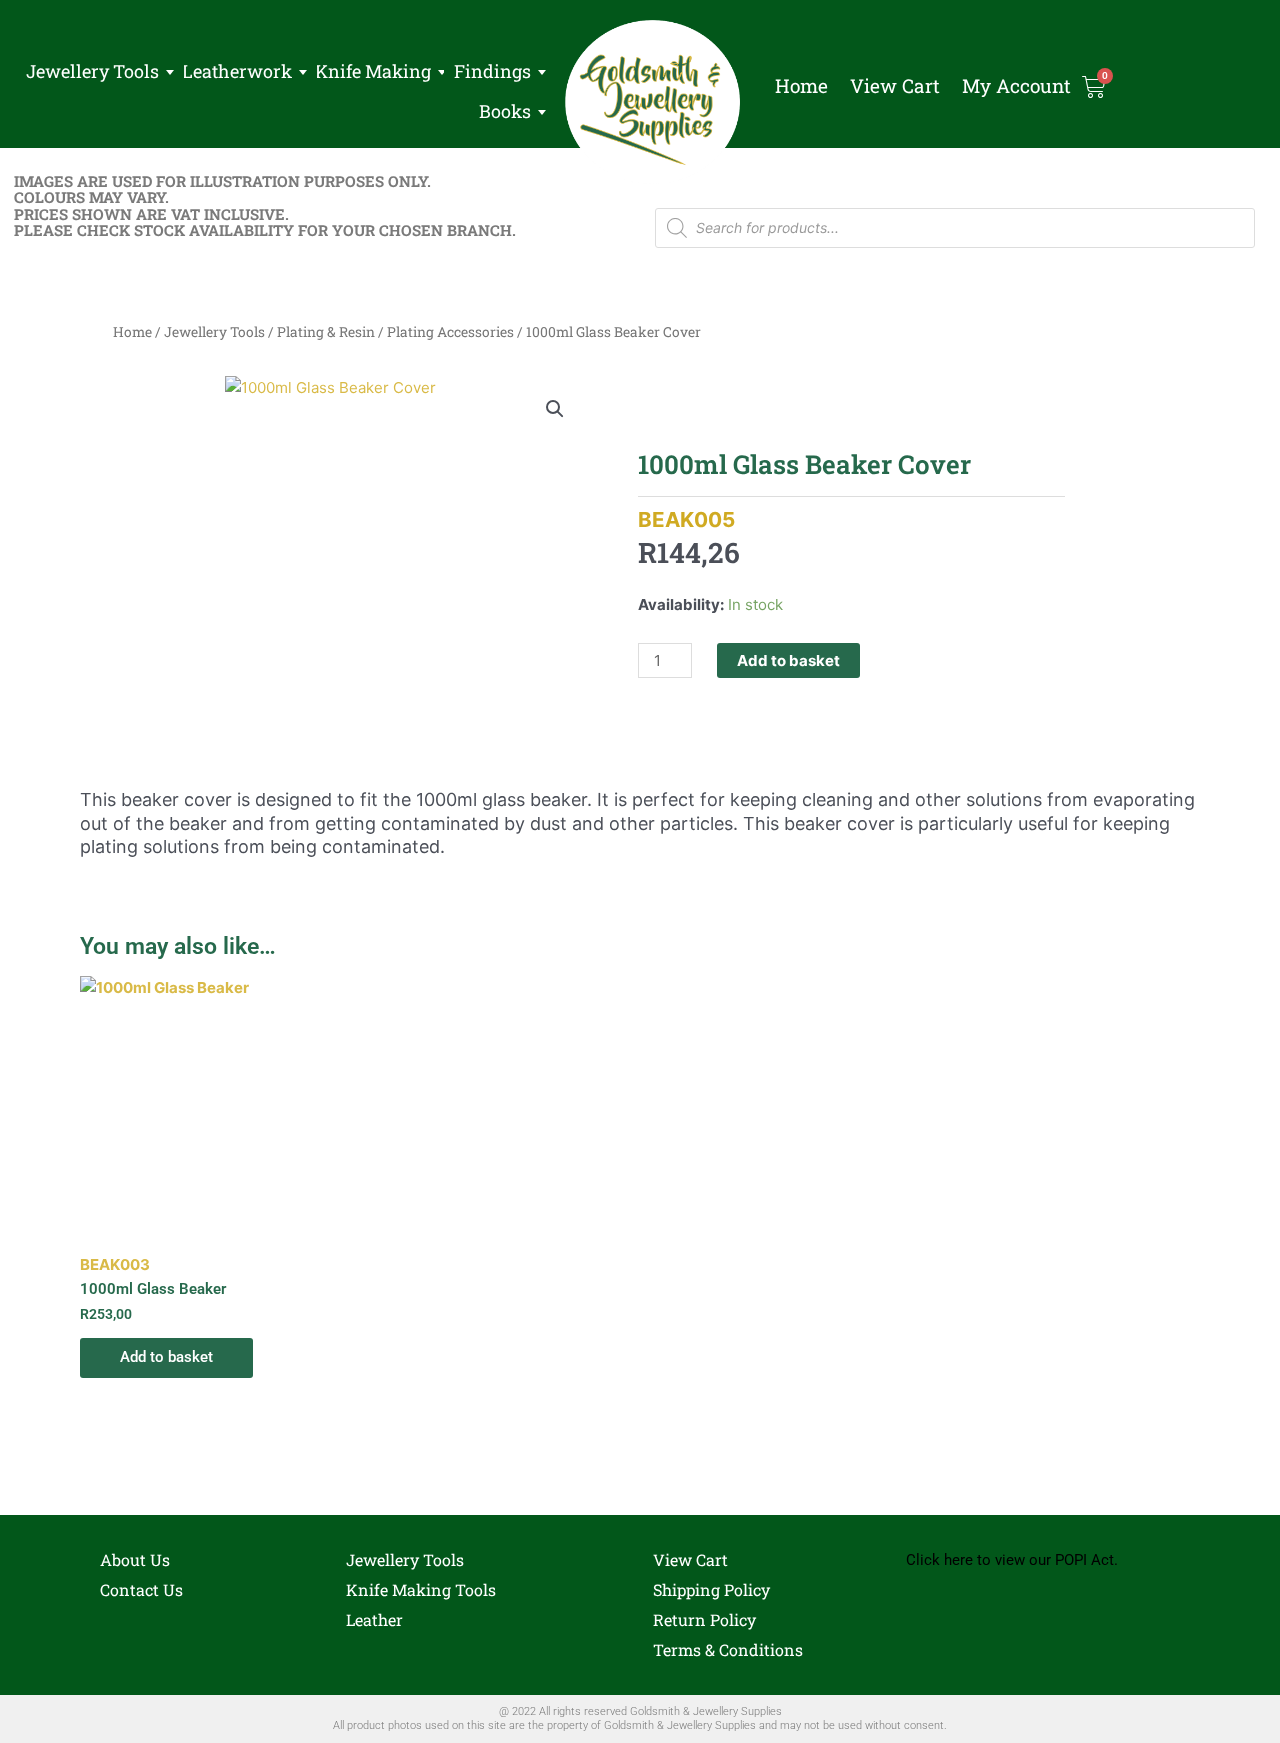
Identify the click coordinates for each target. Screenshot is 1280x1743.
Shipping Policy (711, 1589)
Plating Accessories (450, 332)
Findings (492, 71)
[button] (555, 409)
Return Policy (704, 1619)
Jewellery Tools (92, 71)
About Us (135, 1559)
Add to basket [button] (166, 1357)
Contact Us (141, 1589)
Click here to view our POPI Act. (1012, 1560)
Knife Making (373, 71)
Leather (374, 1619)
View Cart (895, 86)
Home (801, 86)
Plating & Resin (326, 332)
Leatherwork (237, 71)
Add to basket (788, 660)
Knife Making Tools (421, 1589)
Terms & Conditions (728, 1649)
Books (505, 111)
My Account (1016, 86)
